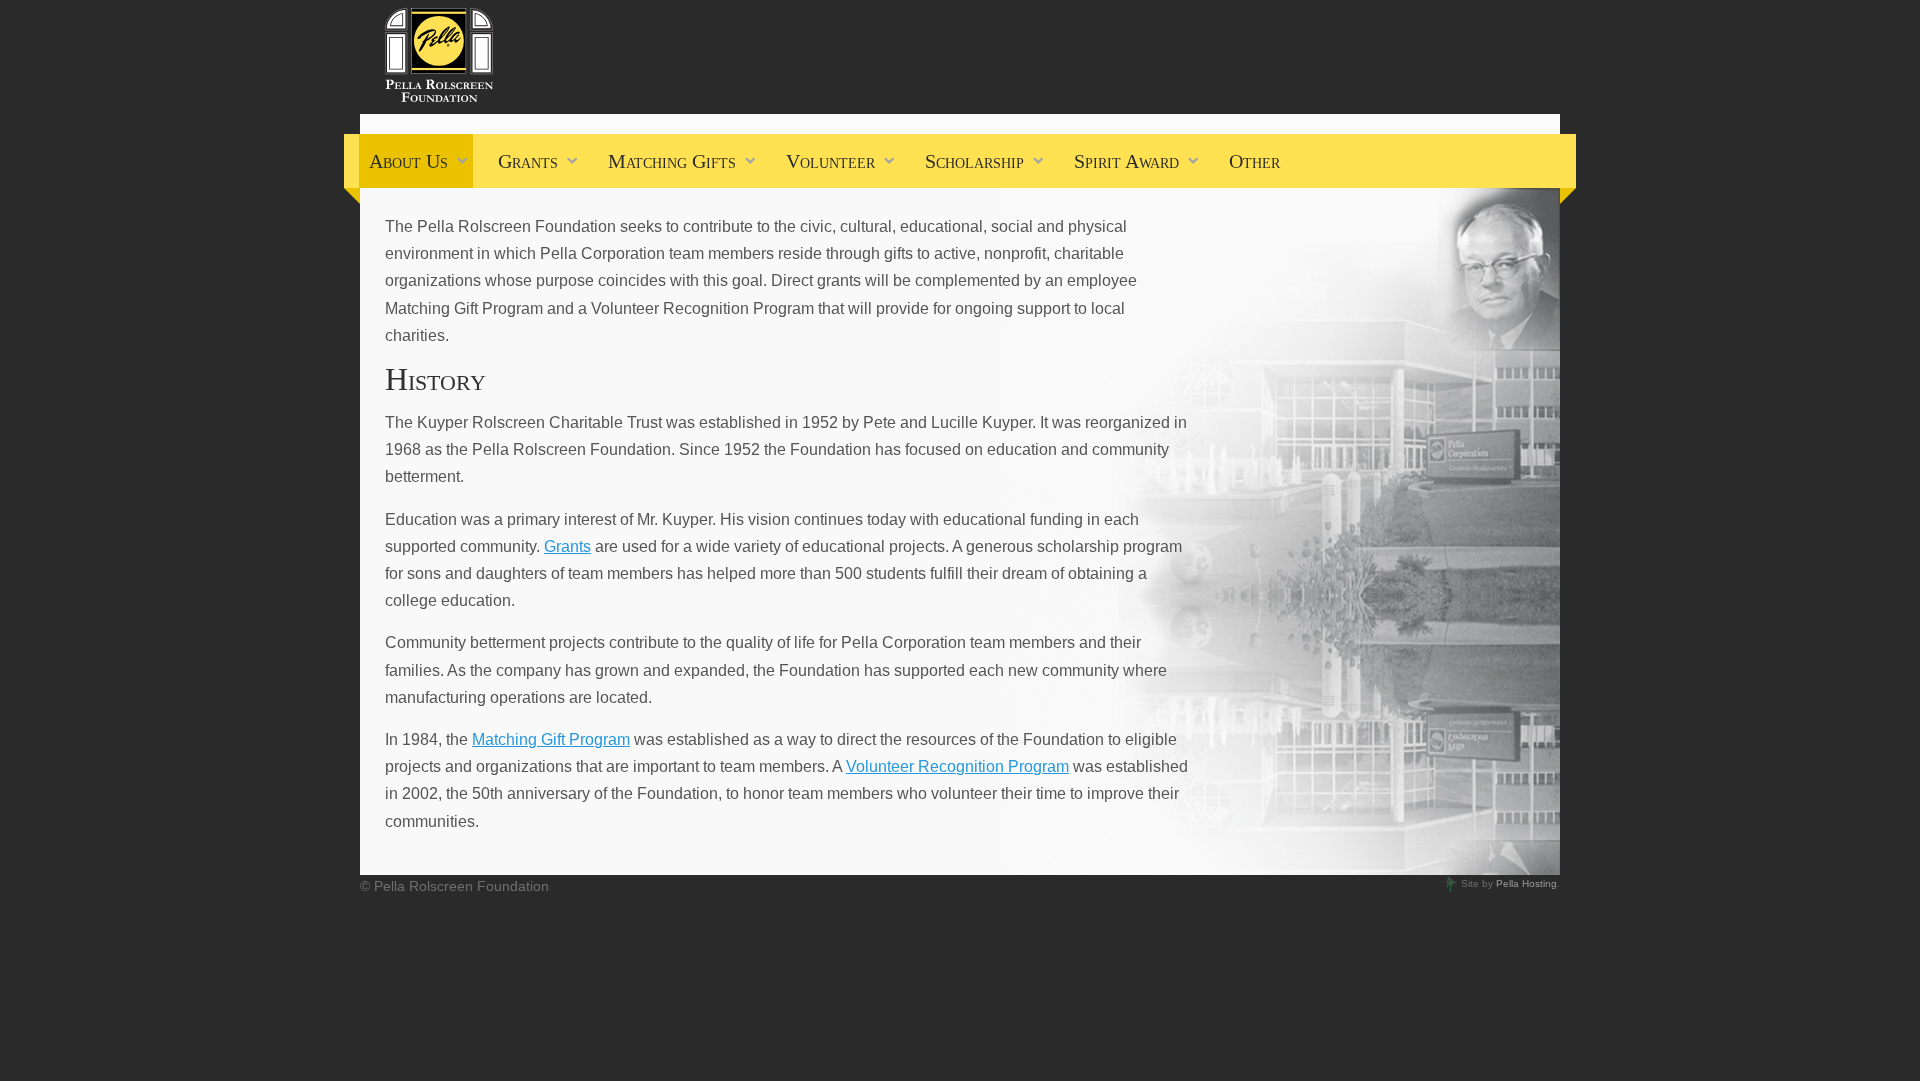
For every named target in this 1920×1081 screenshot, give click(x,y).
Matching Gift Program (551, 739)
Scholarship (974, 161)
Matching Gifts (672, 161)
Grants (528, 161)
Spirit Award (1126, 161)
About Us (408, 161)
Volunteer (830, 161)
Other (1254, 161)
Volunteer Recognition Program (957, 766)
